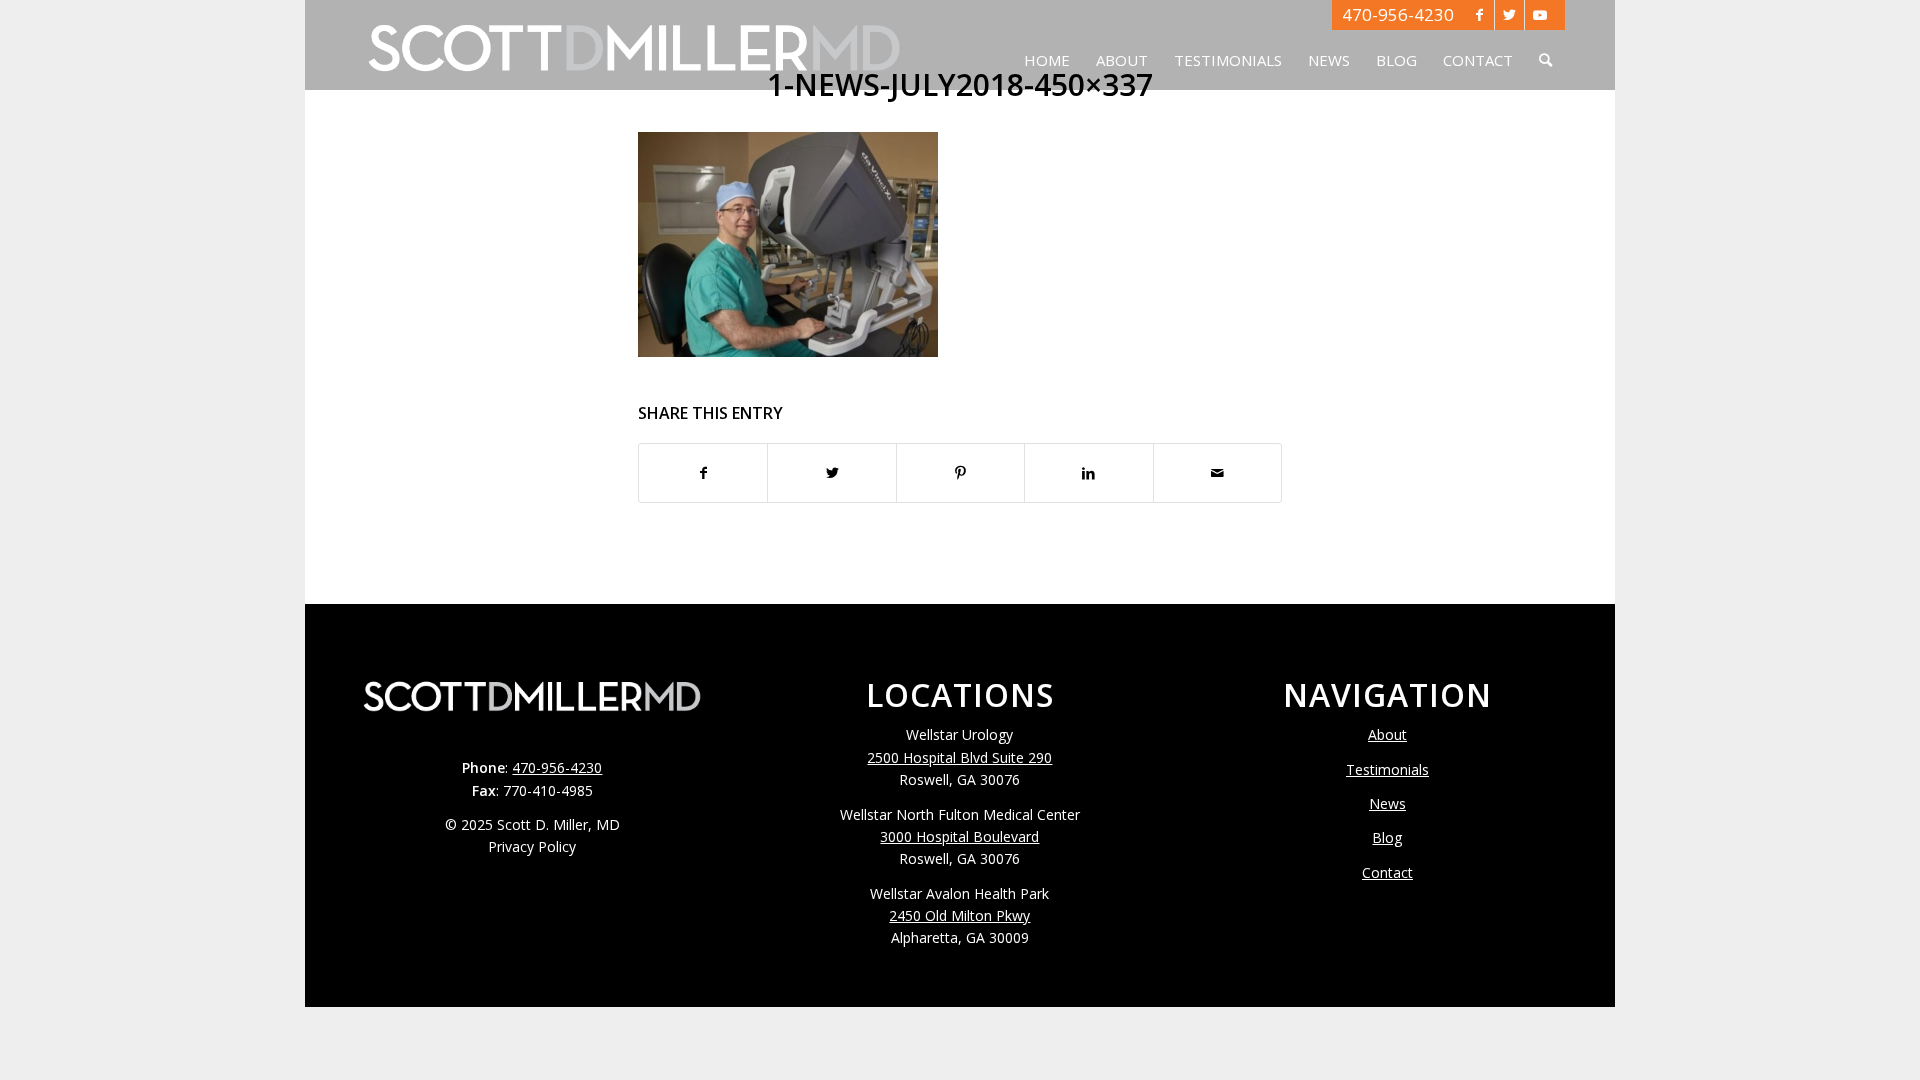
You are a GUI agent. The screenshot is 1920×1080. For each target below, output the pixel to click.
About (1387, 734)
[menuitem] (1047, 45)
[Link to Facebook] (1479, 15)
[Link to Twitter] (1509, 15)
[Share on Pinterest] (960, 473)
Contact (1387, 872)
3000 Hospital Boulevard (959, 836)
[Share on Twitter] (831, 473)
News (1387, 803)
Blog (1387, 837)
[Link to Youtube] (1540, 15)
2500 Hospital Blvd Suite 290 (959, 757)
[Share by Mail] (1217, 473)
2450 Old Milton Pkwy (959, 915)
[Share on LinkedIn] (1088, 473)
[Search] (1545, 45)
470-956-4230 (1398, 14)
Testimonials (1387, 769)
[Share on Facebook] (703, 473)
